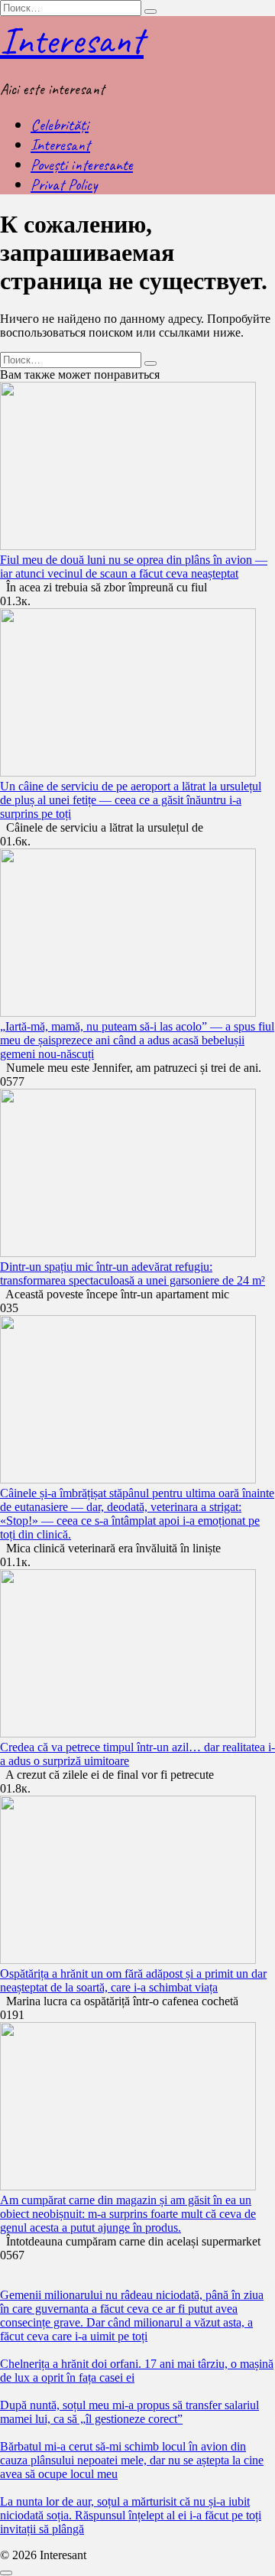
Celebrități (60, 125)
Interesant (72, 40)
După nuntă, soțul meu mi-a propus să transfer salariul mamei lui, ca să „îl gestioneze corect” (129, 2412)
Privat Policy (64, 184)
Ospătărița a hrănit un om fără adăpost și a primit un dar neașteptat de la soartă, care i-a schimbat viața (133, 1980)
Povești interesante (82, 164)
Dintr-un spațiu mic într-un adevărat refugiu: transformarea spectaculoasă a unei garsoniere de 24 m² (133, 1273)
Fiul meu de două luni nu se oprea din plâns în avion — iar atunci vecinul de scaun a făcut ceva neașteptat (134, 567)
